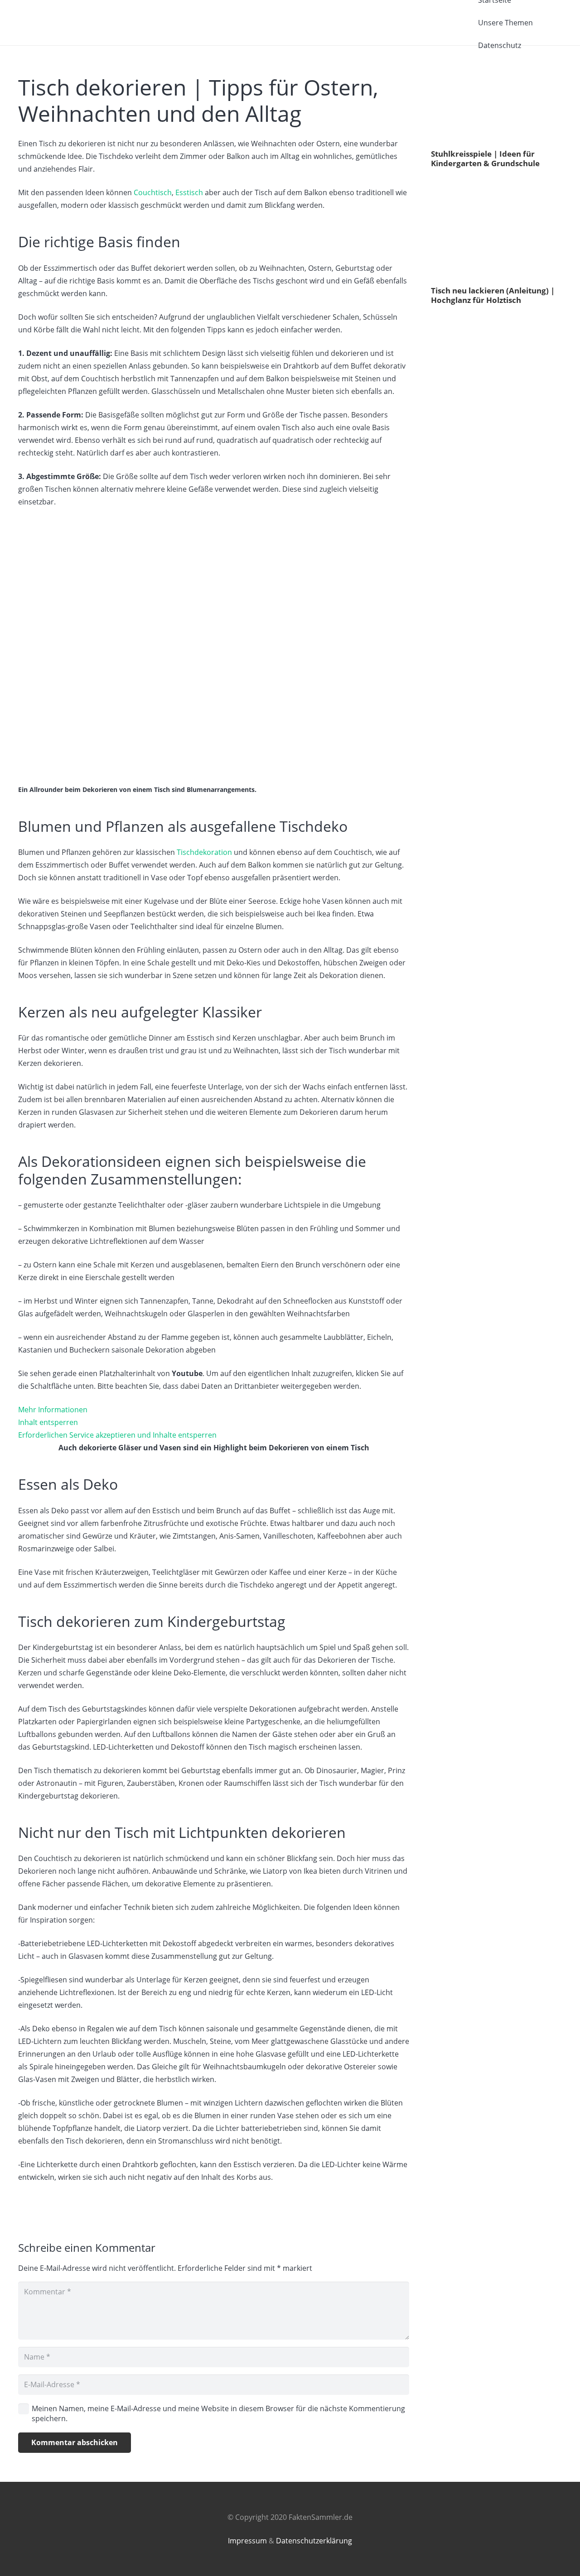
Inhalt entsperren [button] (48, 1422)
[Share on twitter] (451, 184)
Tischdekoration (204, 852)
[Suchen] (553, 23)
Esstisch (189, 192)
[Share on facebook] (437, 184)
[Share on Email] (490, 184)
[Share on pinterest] (477, 184)
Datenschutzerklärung (314, 2541)
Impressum (247, 2541)
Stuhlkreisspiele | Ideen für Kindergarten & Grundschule (485, 158)
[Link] (86, 23)
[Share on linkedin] (464, 184)
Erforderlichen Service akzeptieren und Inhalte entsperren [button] (117, 1435)
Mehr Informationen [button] (53, 1410)
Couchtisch (153, 192)
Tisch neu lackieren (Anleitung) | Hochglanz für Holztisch (493, 295)
